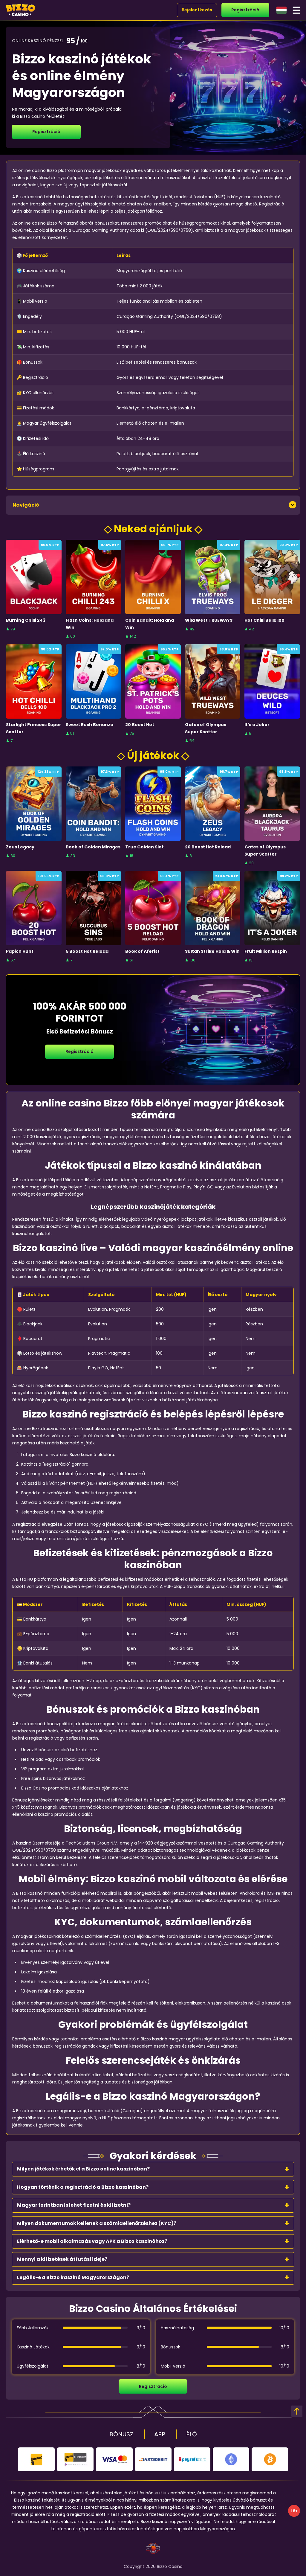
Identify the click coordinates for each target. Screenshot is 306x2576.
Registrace (34, 577)
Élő (192, 2434)
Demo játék (34, 590)
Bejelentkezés (197, 10)
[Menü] (296, 10)
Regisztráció (245, 10)
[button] (153, 2169)
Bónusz (121, 2434)
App (160, 2434)
